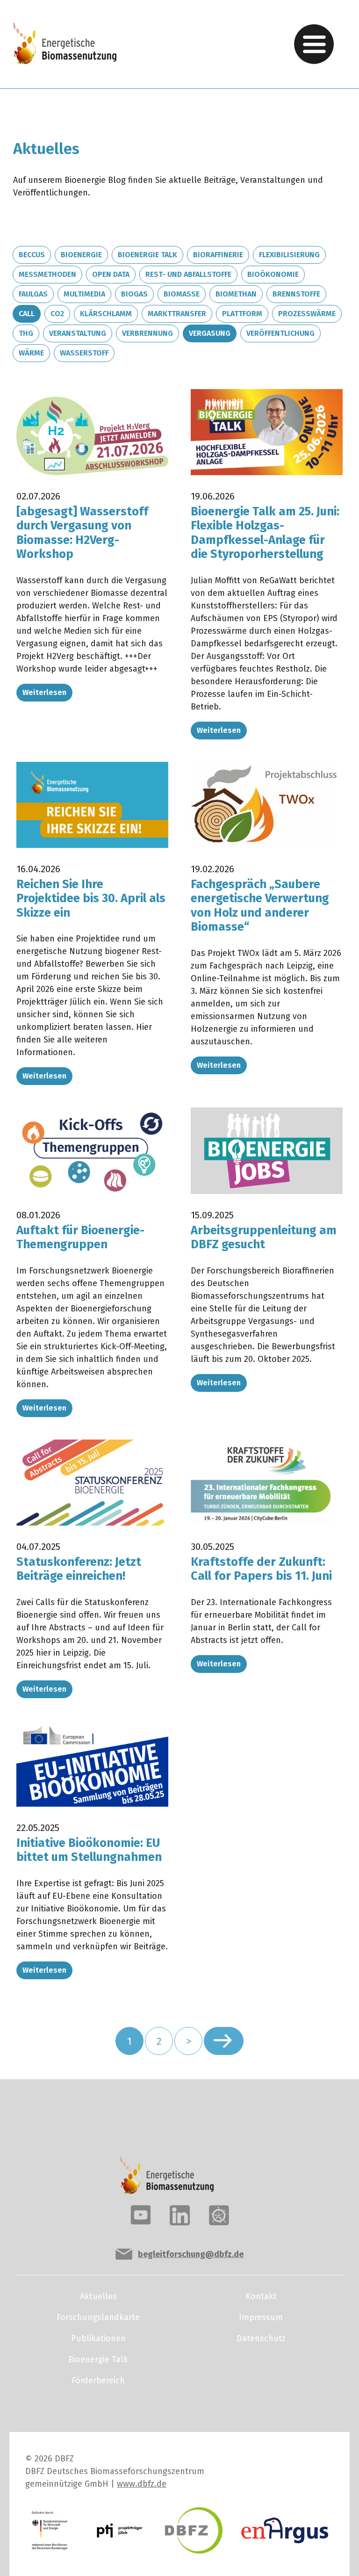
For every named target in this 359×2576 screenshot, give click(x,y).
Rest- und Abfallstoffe (188, 274)
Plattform (242, 314)
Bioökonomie (273, 274)
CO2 (57, 314)
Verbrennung (147, 333)
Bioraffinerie (218, 255)
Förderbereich (98, 2381)
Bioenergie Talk (147, 255)
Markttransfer (177, 314)
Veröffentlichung (280, 333)
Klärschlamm (106, 314)
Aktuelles (98, 2296)
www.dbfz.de (142, 2484)
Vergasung (210, 333)
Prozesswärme (307, 314)
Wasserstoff (84, 353)
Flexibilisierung (289, 255)
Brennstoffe (296, 294)
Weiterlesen (44, 692)
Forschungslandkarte (98, 2317)
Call (27, 314)
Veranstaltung (78, 333)
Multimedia (84, 294)
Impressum (261, 2317)
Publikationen (98, 2338)
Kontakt (261, 2296)
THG (26, 333)
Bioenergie (81, 255)
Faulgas (33, 294)
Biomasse (182, 294)
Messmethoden (47, 274)
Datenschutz (261, 2338)
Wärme (31, 353)
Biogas (134, 294)
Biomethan (236, 294)
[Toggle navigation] (314, 44)
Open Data (111, 274)
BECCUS (32, 255)
